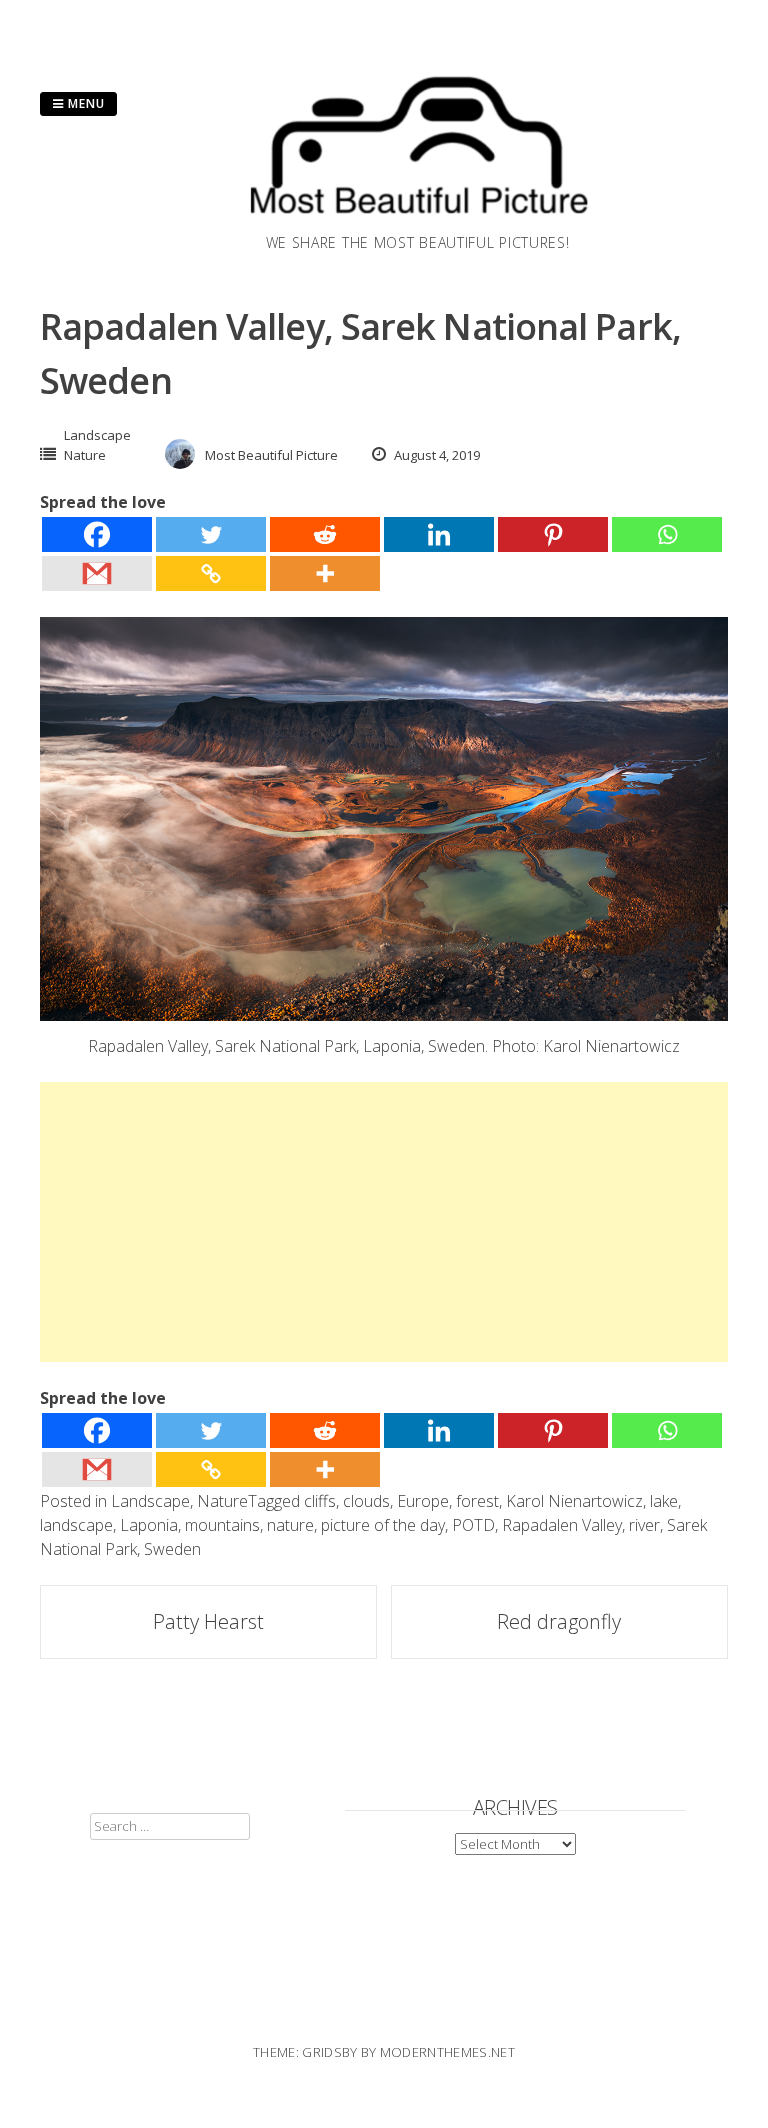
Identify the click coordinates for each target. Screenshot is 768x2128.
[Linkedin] (439, 534)
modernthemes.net (447, 2052)
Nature (85, 455)
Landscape (97, 435)
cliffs (320, 1501)
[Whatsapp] (667, 534)
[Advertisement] (384, 1222)
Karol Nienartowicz (574, 1501)
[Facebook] (97, 534)
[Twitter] (211, 534)
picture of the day (383, 1525)
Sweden (172, 1549)
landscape (76, 1525)
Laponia (149, 1525)
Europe (423, 1501)
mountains (222, 1525)
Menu (84, 103)
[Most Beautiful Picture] (418, 220)
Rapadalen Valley (562, 1525)
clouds (366, 1501)
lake (664, 1501)
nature (290, 1525)
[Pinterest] (553, 534)
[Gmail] (97, 573)
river (644, 1525)
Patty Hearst (208, 1621)
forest (477, 1501)
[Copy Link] (211, 573)
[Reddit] (325, 534)
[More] (325, 573)
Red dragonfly (559, 1621)
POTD (473, 1525)
